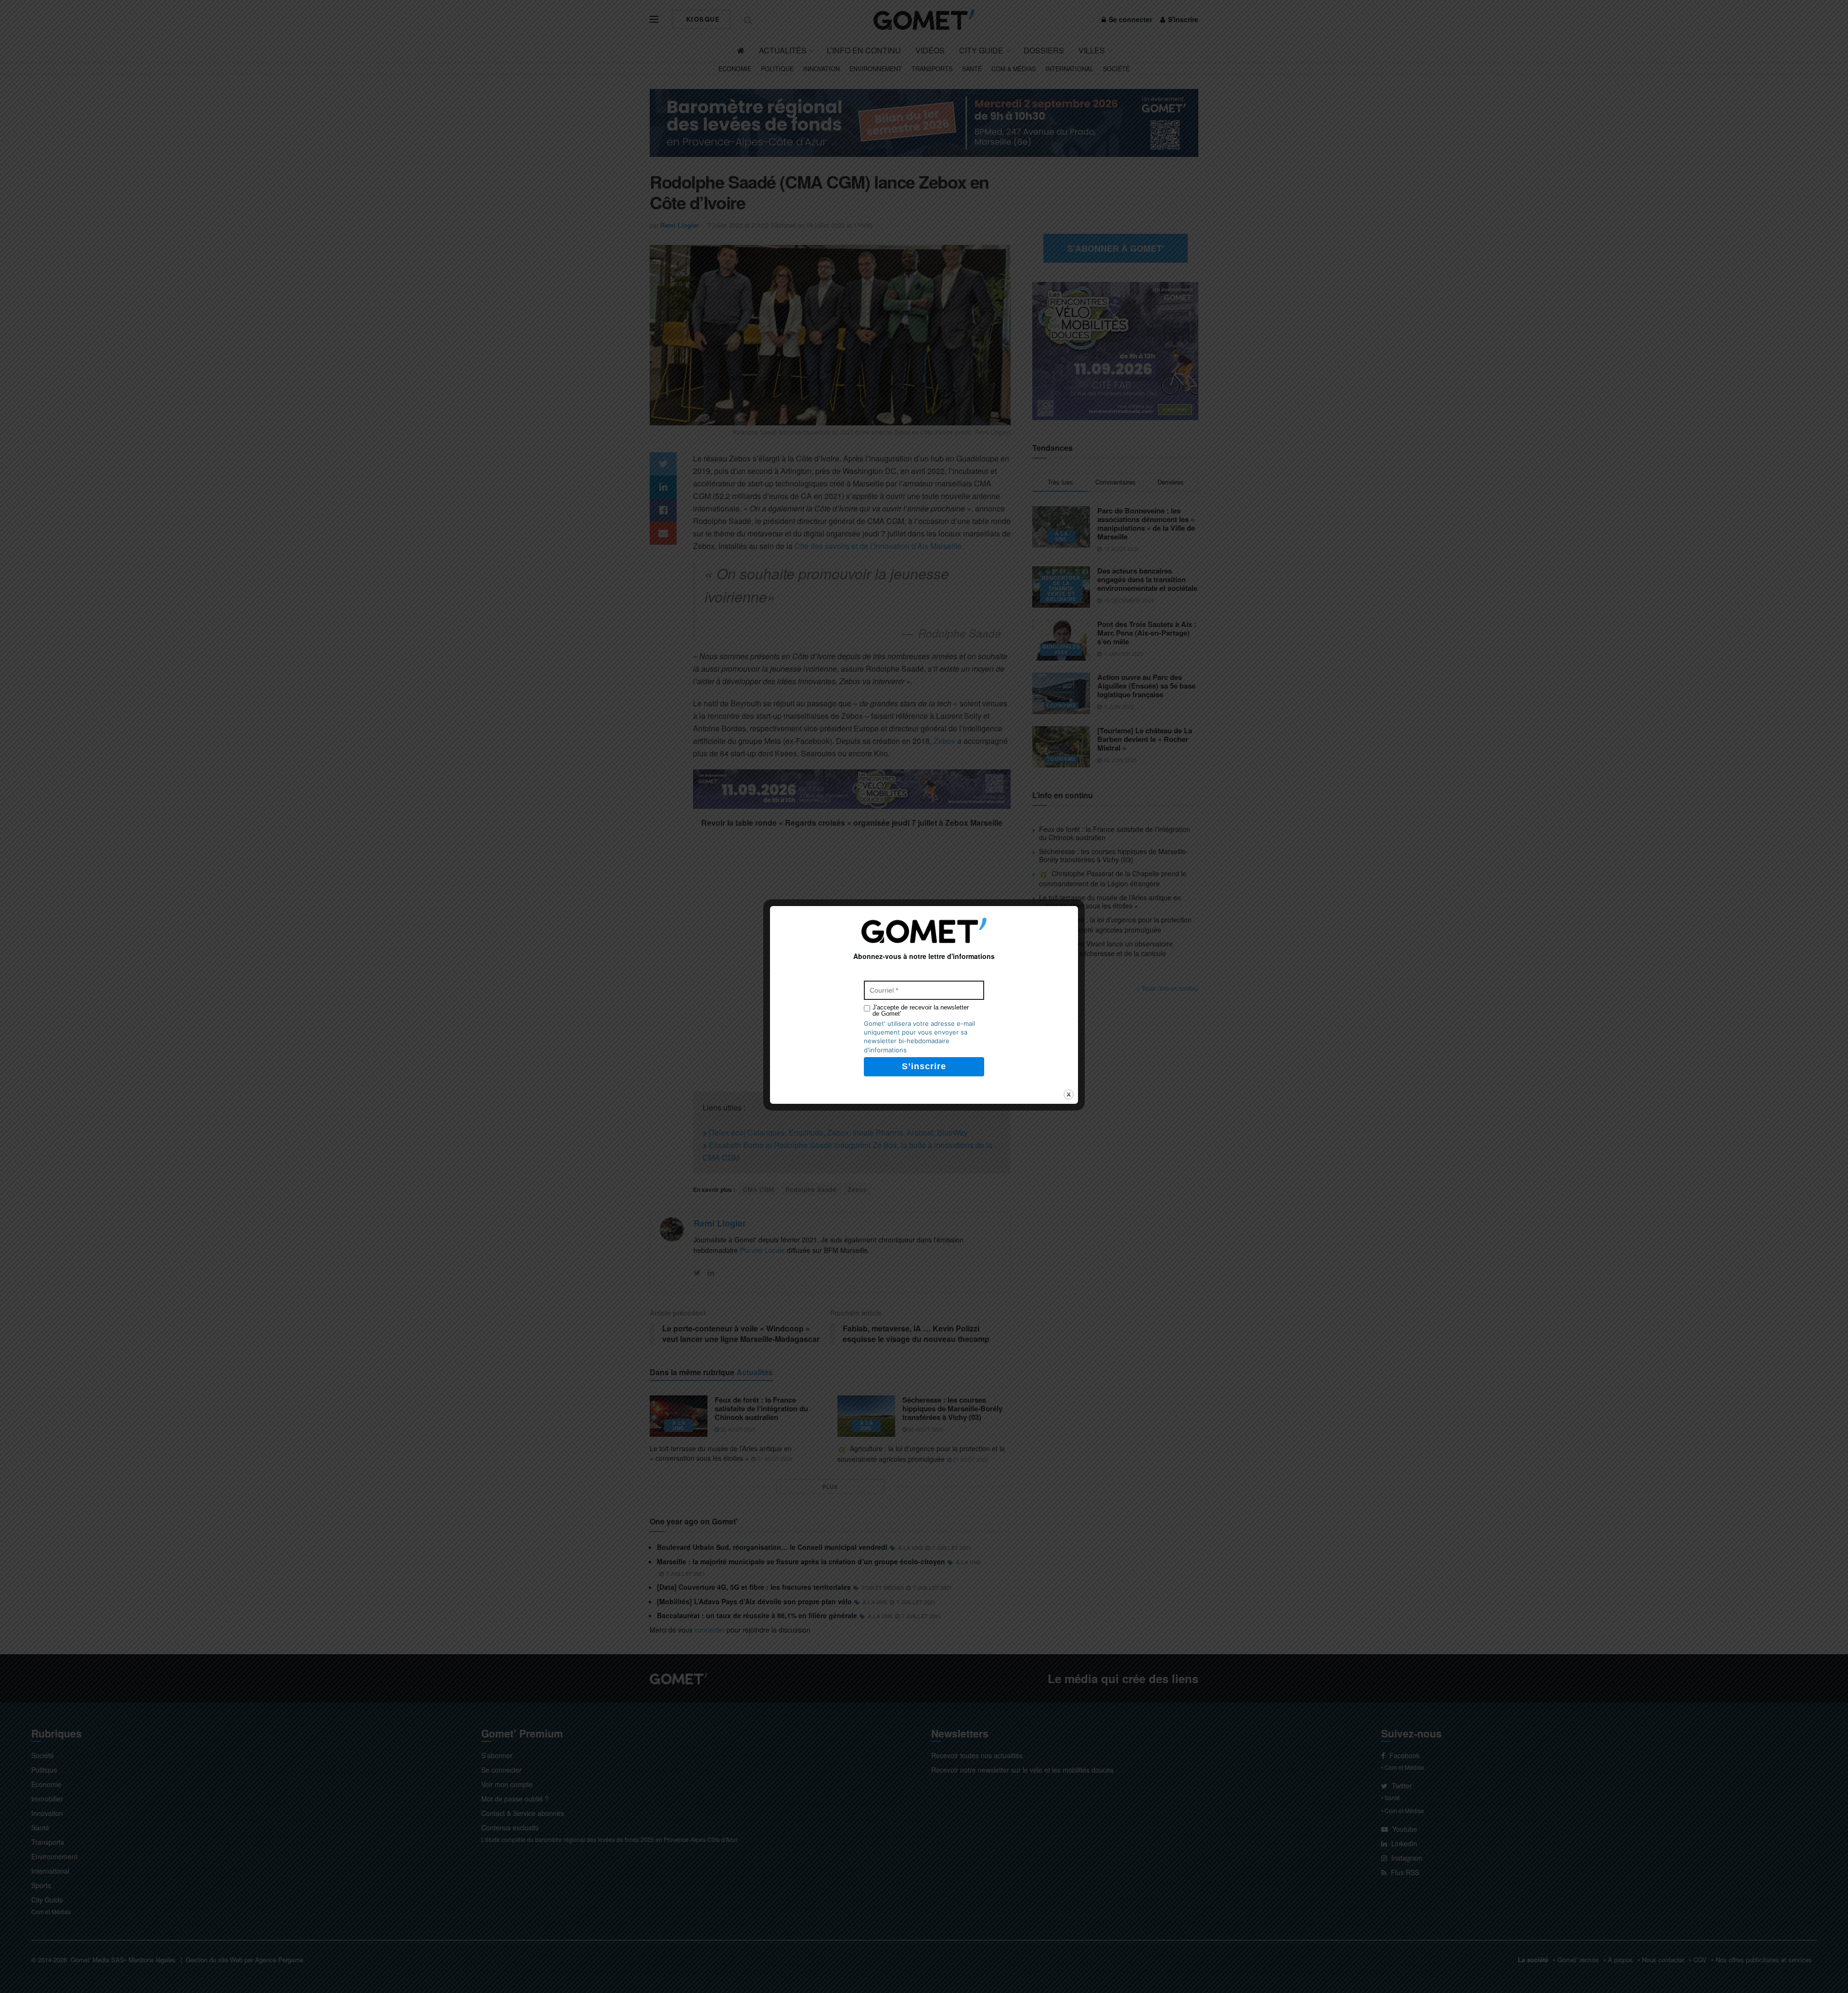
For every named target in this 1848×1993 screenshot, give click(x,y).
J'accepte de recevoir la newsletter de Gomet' (921, 1010)
